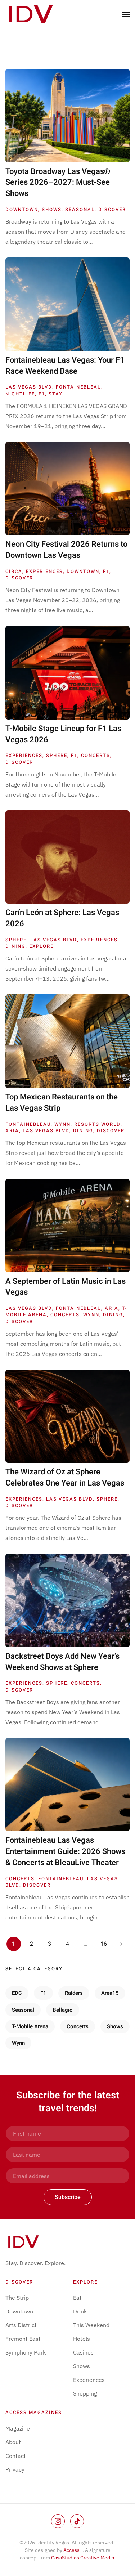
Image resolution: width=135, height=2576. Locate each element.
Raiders (74, 1993)
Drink (80, 2311)
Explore (41, 946)
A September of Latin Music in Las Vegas (66, 1287)
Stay (56, 394)
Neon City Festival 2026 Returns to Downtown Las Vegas (66, 550)
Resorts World (97, 1124)
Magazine (18, 2428)
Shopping (85, 2393)
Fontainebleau (78, 387)
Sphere (57, 755)
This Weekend (91, 2325)
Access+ (73, 2550)
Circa (14, 571)
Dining (15, 946)
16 (104, 1944)
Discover (112, 209)
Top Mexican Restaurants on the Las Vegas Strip (62, 1103)
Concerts (96, 755)
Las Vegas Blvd (29, 387)
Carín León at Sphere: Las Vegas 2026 (62, 918)
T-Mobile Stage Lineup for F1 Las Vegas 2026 (63, 734)
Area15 (110, 1993)
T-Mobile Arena (30, 2026)
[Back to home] (32, 14)
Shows (52, 209)
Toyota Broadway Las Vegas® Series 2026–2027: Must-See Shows (58, 183)
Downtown (22, 209)
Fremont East (23, 2339)
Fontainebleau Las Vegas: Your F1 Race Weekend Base (65, 366)
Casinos (83, 2352)
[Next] (122, 1944)
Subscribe (68, 2197)
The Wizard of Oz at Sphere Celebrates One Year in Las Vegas (65, 1477)
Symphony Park (26, 2352)
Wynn (62, 1124)
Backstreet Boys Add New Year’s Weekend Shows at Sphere (62, 1662)
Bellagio (63, 2010)
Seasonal (80, 209)
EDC (17, 1993)
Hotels (82, 2339)
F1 (42, 394)
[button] (126, 14)
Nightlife (20, 394)
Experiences (44, 571)
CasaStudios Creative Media (83, 2558)
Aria (12, 1131)
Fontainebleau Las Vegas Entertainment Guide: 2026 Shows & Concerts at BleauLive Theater (65, 1851)
